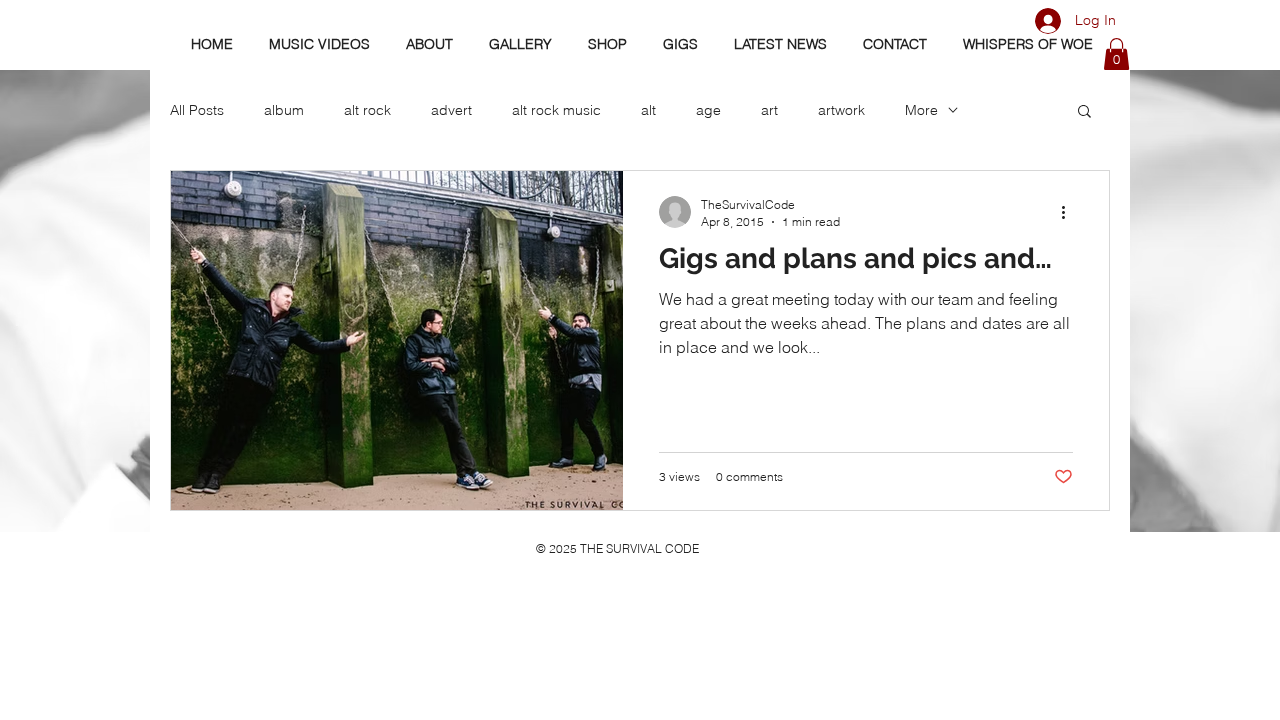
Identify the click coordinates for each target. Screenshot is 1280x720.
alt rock (367, 110)
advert (451, 110)
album (284, 110)
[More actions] (1070, 212)
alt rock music (556, 110)
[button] (1116, 54)
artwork (841, 110)
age (708, 110)
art (769, 110)
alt (648, 110)
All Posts (197, 110)
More (921, 110)
